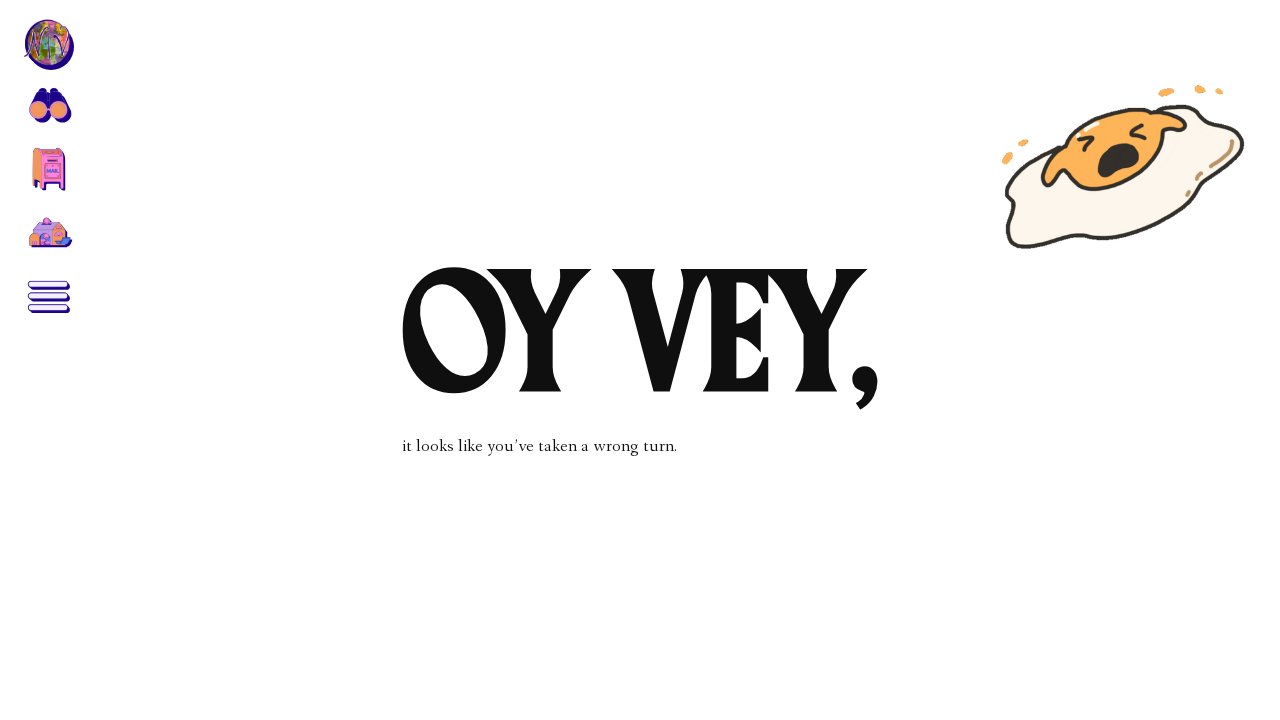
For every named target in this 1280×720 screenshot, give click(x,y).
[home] (48, 44)
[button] (48, 104)
